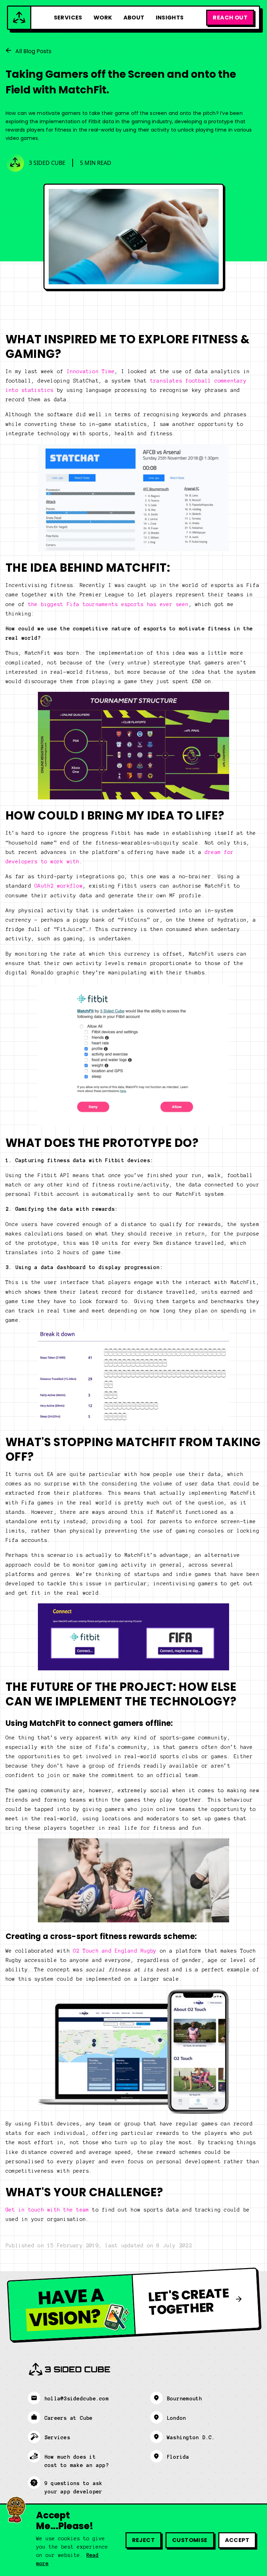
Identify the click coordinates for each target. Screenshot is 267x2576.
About (134, 18)
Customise (190, 2540)
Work (103, 18)
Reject (143, 2540)
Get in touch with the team (47, 2210)
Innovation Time (91, 371)
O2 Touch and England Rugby (115, 1951)
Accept (237, 2540)
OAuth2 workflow (59, 886)
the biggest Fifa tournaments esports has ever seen (108, 604)
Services (68, 18)
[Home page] (20, 18)
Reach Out (230, 18)
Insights (170, 18)
